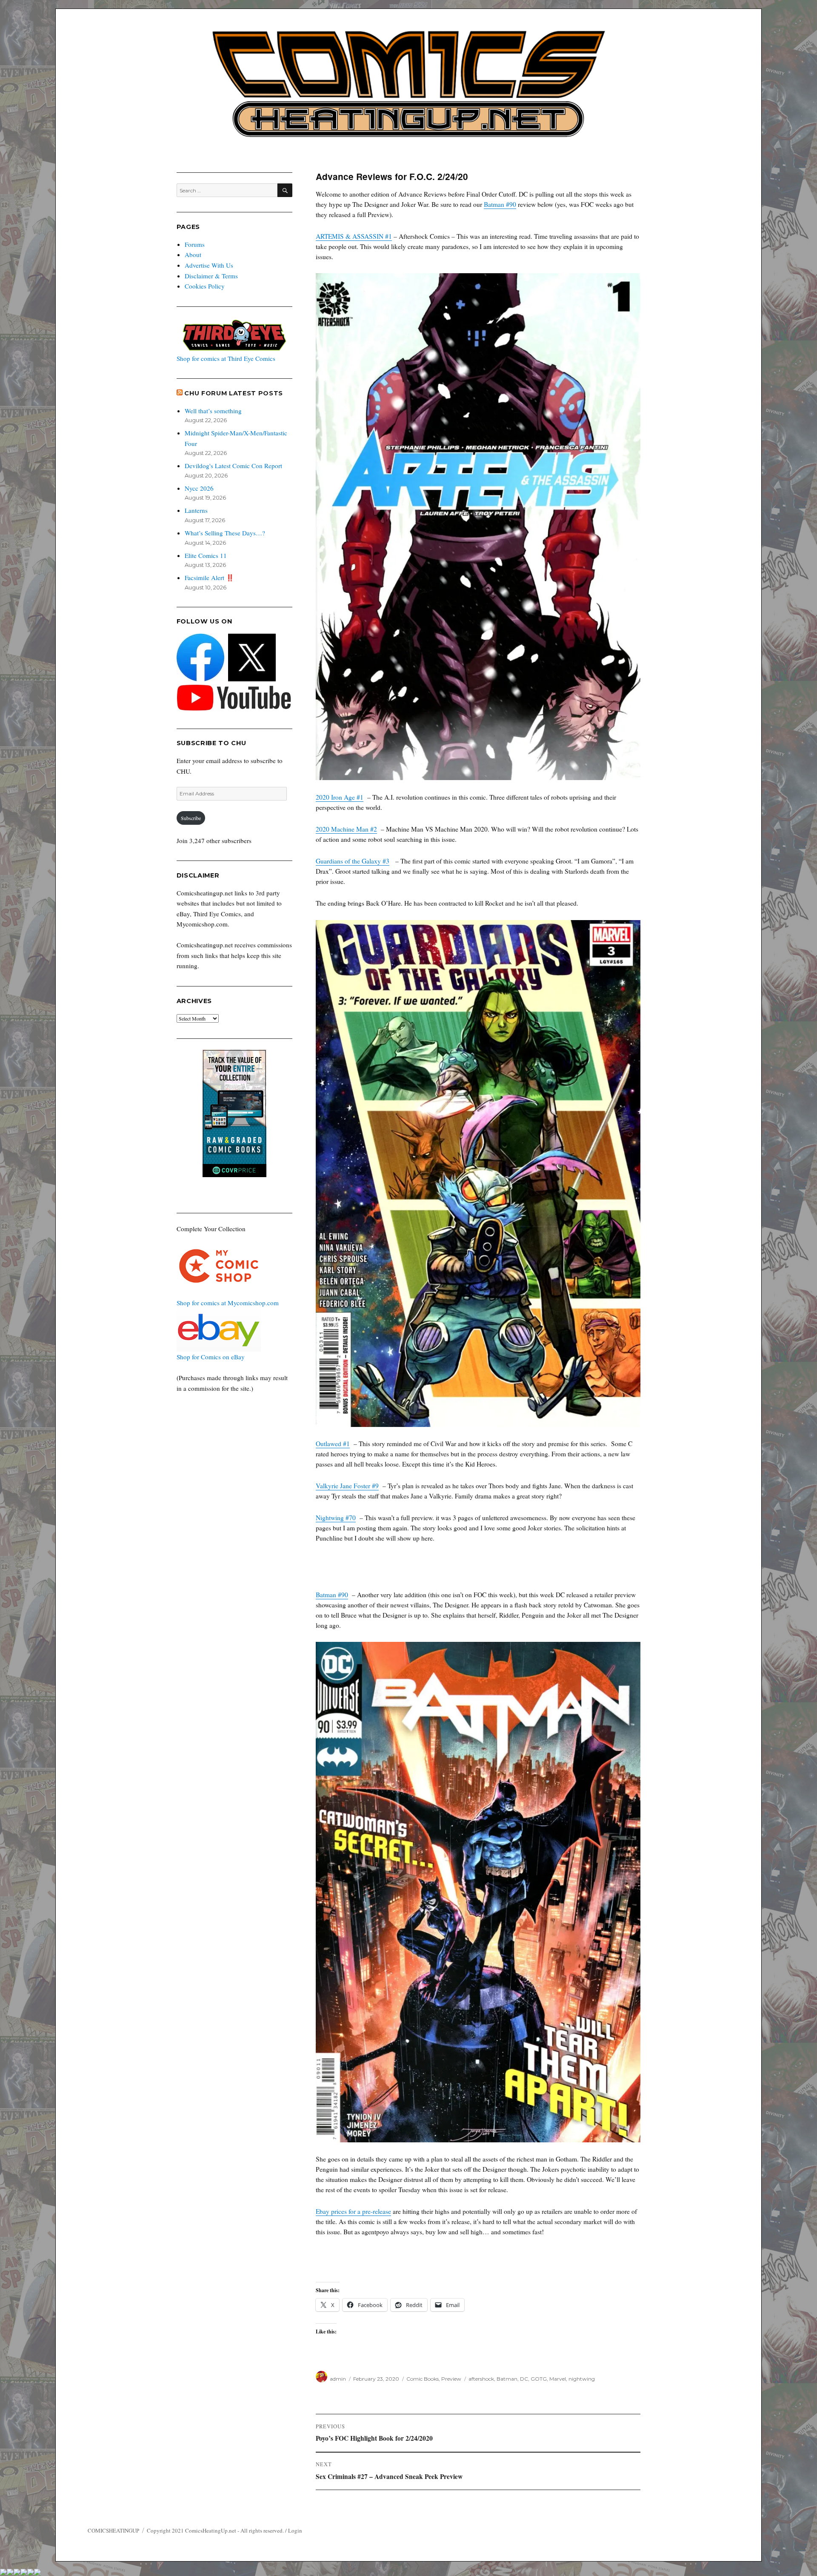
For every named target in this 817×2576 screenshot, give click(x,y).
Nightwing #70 (336, 1518)
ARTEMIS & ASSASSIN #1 (354, 236)
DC (524, 2379)
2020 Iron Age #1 (340, 797)
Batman (507, 2379)
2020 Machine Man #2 (346, 829)
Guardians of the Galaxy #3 (353, 861)
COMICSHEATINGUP (113, 2530)
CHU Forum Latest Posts (234, 393)
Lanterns (196, 510)
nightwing (582, 2379)
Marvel (558, 2379)
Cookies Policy (205, 286)
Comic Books (423, 2379)
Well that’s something (213, 411)
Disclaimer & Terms (211, 276)
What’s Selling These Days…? (225, 533)
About (193, 254)
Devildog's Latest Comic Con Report (233, 466)
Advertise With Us (209, 265)
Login (295, 2530)
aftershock (481, 2379)
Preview (451, 2379)
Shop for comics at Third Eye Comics (226, 358)
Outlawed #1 (333, 1444)
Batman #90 (500, 204)
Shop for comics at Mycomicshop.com (228, 1303)
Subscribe (191, 818)
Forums (195, 244)
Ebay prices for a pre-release (353, 2211)
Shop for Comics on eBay (211, 1357)
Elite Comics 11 (206, 555)
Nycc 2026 (199, 488)
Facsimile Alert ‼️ (209, 578)
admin (338, 2379)
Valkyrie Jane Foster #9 (347, 1486)
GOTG (539, 2379)
